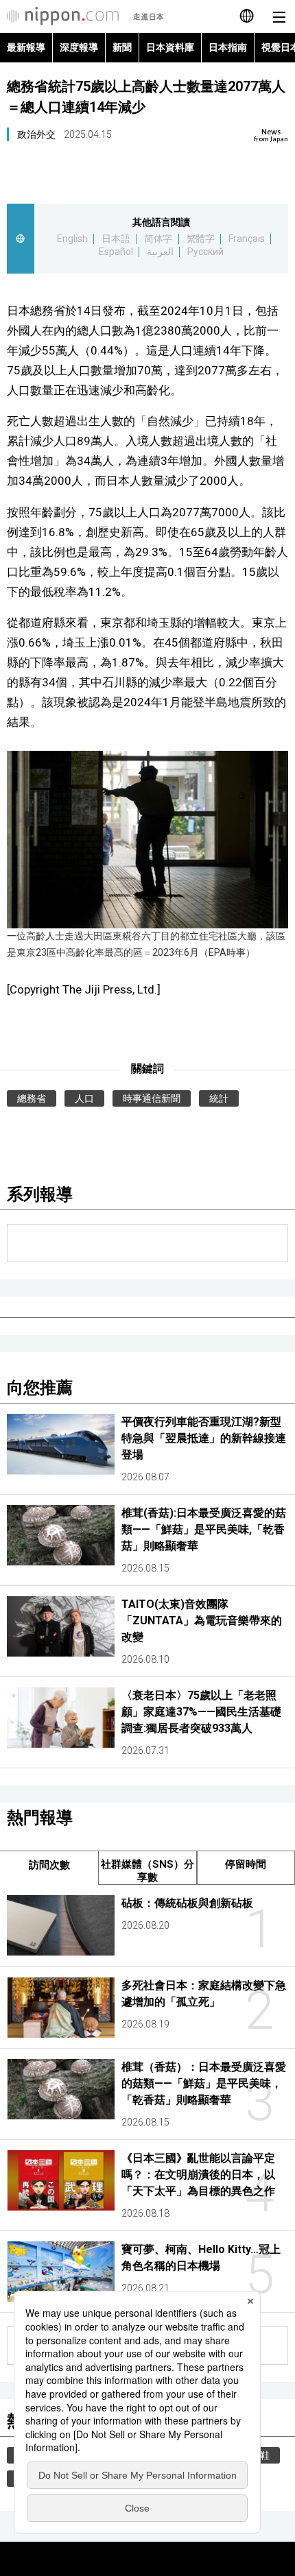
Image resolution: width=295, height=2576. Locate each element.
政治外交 (36, 134)
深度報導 (79, 47)
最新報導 (26, 47)
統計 (219, 1098)
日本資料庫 (170, 47)
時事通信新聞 (152, 1098)
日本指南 (228, 47)
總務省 (32, 1098)
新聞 (122, 47)
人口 (84, 1098)
